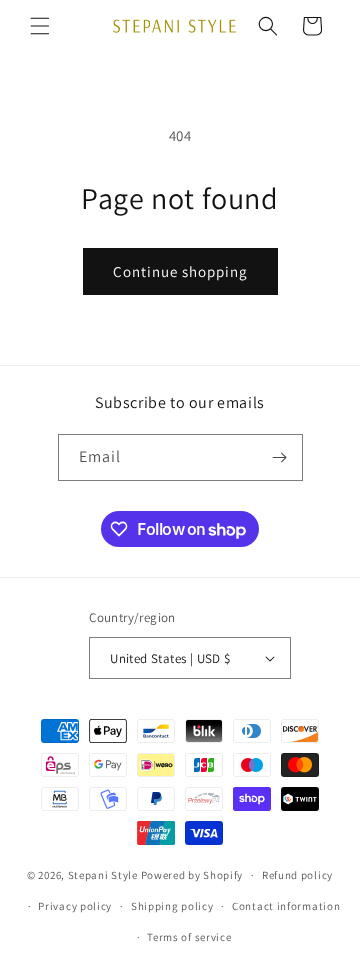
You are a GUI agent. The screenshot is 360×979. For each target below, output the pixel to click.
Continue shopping (180, 271)
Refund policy (297, 875)
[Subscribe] (280, 457)
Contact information (286, 906)
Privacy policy (75, 906)
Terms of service (189, 937)
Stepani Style (103, 875)
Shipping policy (172, 906)
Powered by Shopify (192, 875)
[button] (40, 26)
